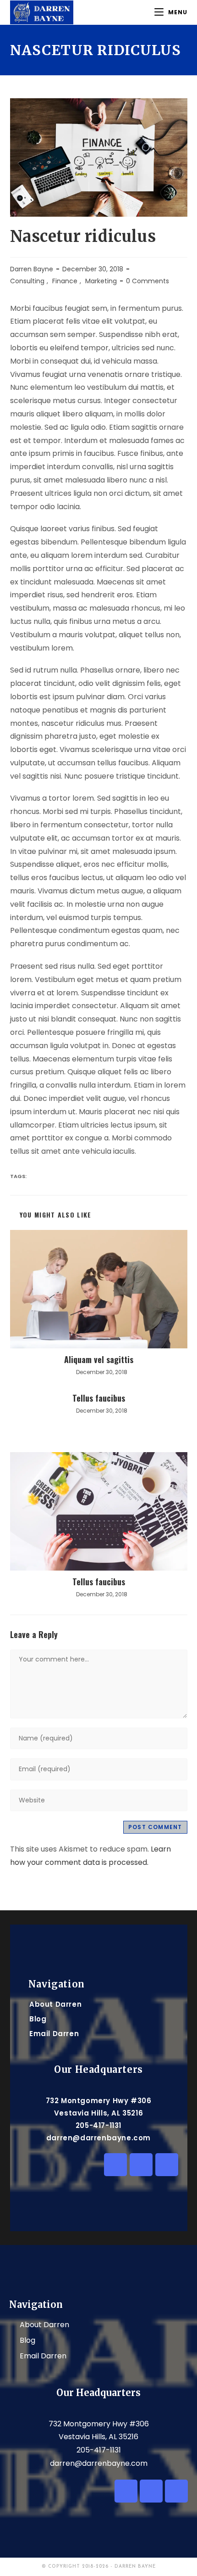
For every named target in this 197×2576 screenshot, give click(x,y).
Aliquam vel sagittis (99, 1359)
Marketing (101, 281)
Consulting (27, 281)
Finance (65, 281)
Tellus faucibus (99, 1398)
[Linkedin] (115, 2165)
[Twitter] (141, 2165)
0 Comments (148, 281)
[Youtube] (167, 2165)
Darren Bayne (32, 269)
